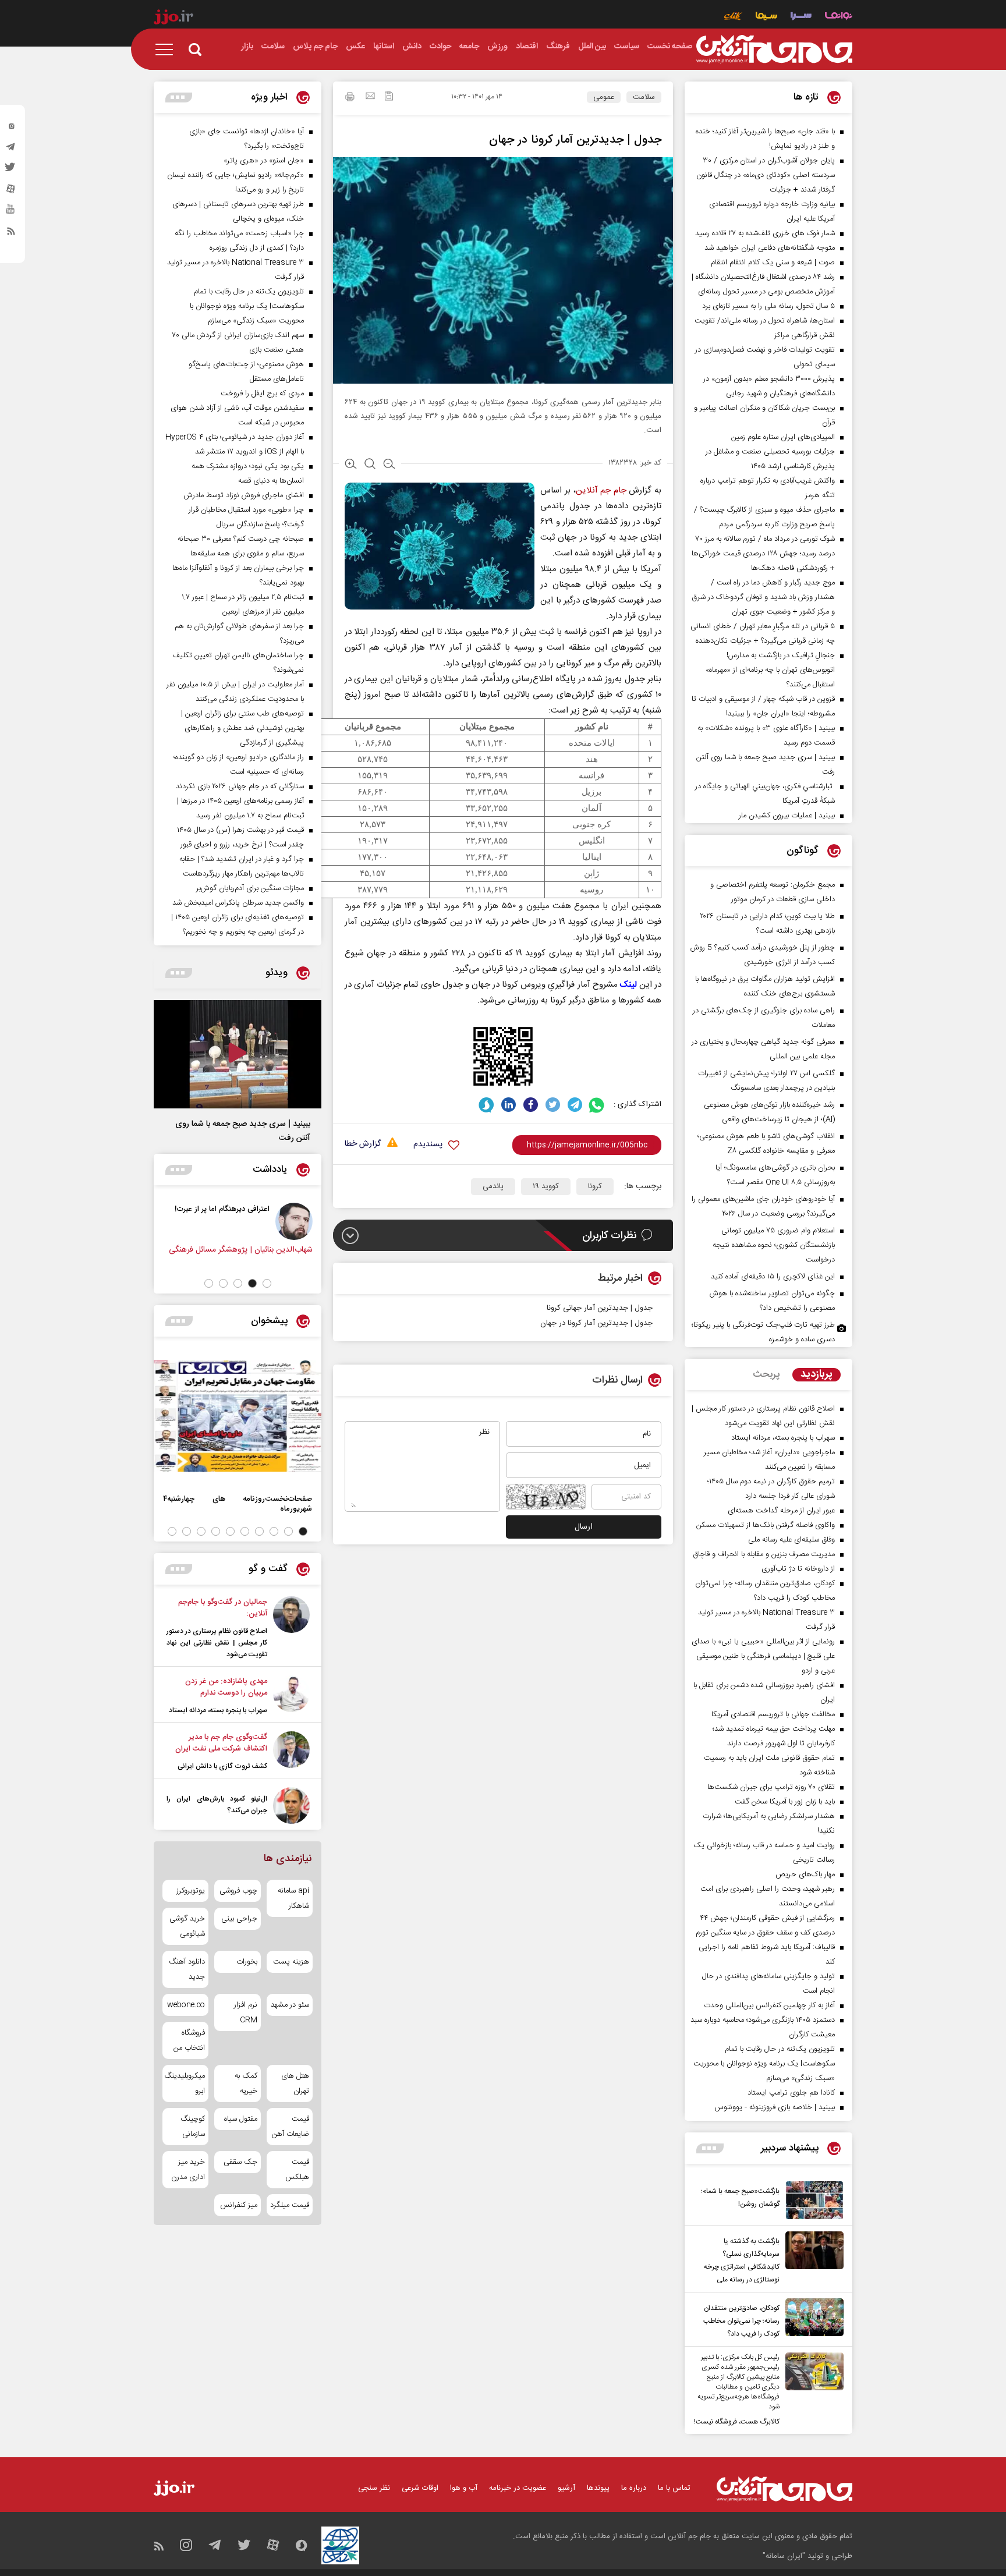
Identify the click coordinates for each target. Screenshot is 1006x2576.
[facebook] (531, 1105)
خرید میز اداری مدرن (188, 2170)
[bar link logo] (173, 19)
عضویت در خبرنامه (518, 2488)
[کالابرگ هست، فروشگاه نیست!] (812, 2390)
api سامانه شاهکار (293, 1898)
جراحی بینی (239, 1919)
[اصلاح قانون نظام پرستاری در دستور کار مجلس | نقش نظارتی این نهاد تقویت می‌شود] (291, 1628)
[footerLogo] (784, 2489)
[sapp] (11, 212)
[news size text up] (351, 465)
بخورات (247, 1962)
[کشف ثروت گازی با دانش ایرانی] (291, 1752)
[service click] (733, 17)
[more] (710, 2148)
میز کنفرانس (238, 2205)
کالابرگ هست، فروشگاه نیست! (737, 2422)
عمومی (604, 97)
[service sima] (766, 17)
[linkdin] (509, 1105)
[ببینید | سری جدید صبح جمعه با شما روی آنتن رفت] (238, 1054)
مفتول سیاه (240, 2119)
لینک (628, 985)
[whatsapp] (597, 1105)
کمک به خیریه (246, 2084)
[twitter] (11, 171)
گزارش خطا (363, 1144)
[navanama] (839, 17)
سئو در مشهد (290, 2005)
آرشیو (566, 2488)
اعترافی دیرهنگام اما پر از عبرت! (233, 1209)
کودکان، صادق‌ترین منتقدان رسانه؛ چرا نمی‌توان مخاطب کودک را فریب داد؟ (741, 2321)
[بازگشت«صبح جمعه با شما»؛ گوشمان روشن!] (812, 2200)
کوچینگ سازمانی (193, 2127)
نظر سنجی (374, 2488)
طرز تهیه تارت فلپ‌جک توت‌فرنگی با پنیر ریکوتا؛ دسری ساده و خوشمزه (763, 1332)
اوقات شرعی (420, 2488)
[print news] (350, 98)
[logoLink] (774, 49)
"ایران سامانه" (784, 2556)
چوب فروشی (238, 1891)
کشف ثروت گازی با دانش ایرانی (222, 1766)
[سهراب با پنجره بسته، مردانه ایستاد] (291, 1696)
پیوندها (598, 2488)
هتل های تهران (295, 2084)
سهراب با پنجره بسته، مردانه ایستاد (218, 1710)
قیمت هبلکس (297, 2170)
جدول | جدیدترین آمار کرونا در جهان (596, 1323)
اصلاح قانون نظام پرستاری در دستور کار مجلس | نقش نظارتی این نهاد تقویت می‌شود (217, 1643)
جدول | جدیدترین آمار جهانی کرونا (600, 1308)
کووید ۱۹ (546, 1186)
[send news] (370, 97)
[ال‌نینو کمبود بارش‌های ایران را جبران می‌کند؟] (291, 1806)
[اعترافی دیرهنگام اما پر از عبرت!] (305, 1221)
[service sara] (801, 17)
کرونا (595, 1186)
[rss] (11, 233)
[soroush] (486, 1105)
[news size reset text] (370, 465)
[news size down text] (389, 465)
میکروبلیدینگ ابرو (185, 2084)
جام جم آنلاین (601, 490)
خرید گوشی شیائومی (187, 1926)
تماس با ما (674, 2488)
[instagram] (11, 129)
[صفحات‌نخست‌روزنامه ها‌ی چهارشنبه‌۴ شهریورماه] (238, 1416)
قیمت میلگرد (290, 2205)
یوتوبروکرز (191, 1891)
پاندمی (493, 1186)
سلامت (644, 97)
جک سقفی (240, 2162)
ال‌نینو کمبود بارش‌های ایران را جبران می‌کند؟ (217, 1805)
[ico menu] (168, 49)
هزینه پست (291, 1962)
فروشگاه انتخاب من (189, 2040)
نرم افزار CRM (245, 2012)
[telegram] (11, 150)
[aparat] (11, 192)
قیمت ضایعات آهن (291, 2127)
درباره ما (634, 2488)
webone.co (186, 2005)
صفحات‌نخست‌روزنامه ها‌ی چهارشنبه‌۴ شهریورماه (238, 1504)
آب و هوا (464, 2488)
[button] (267, 1283)
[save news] (389, 98)
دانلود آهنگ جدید (187, 1969)
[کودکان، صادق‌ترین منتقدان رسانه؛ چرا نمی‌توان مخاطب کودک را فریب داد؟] (812, 2319)
